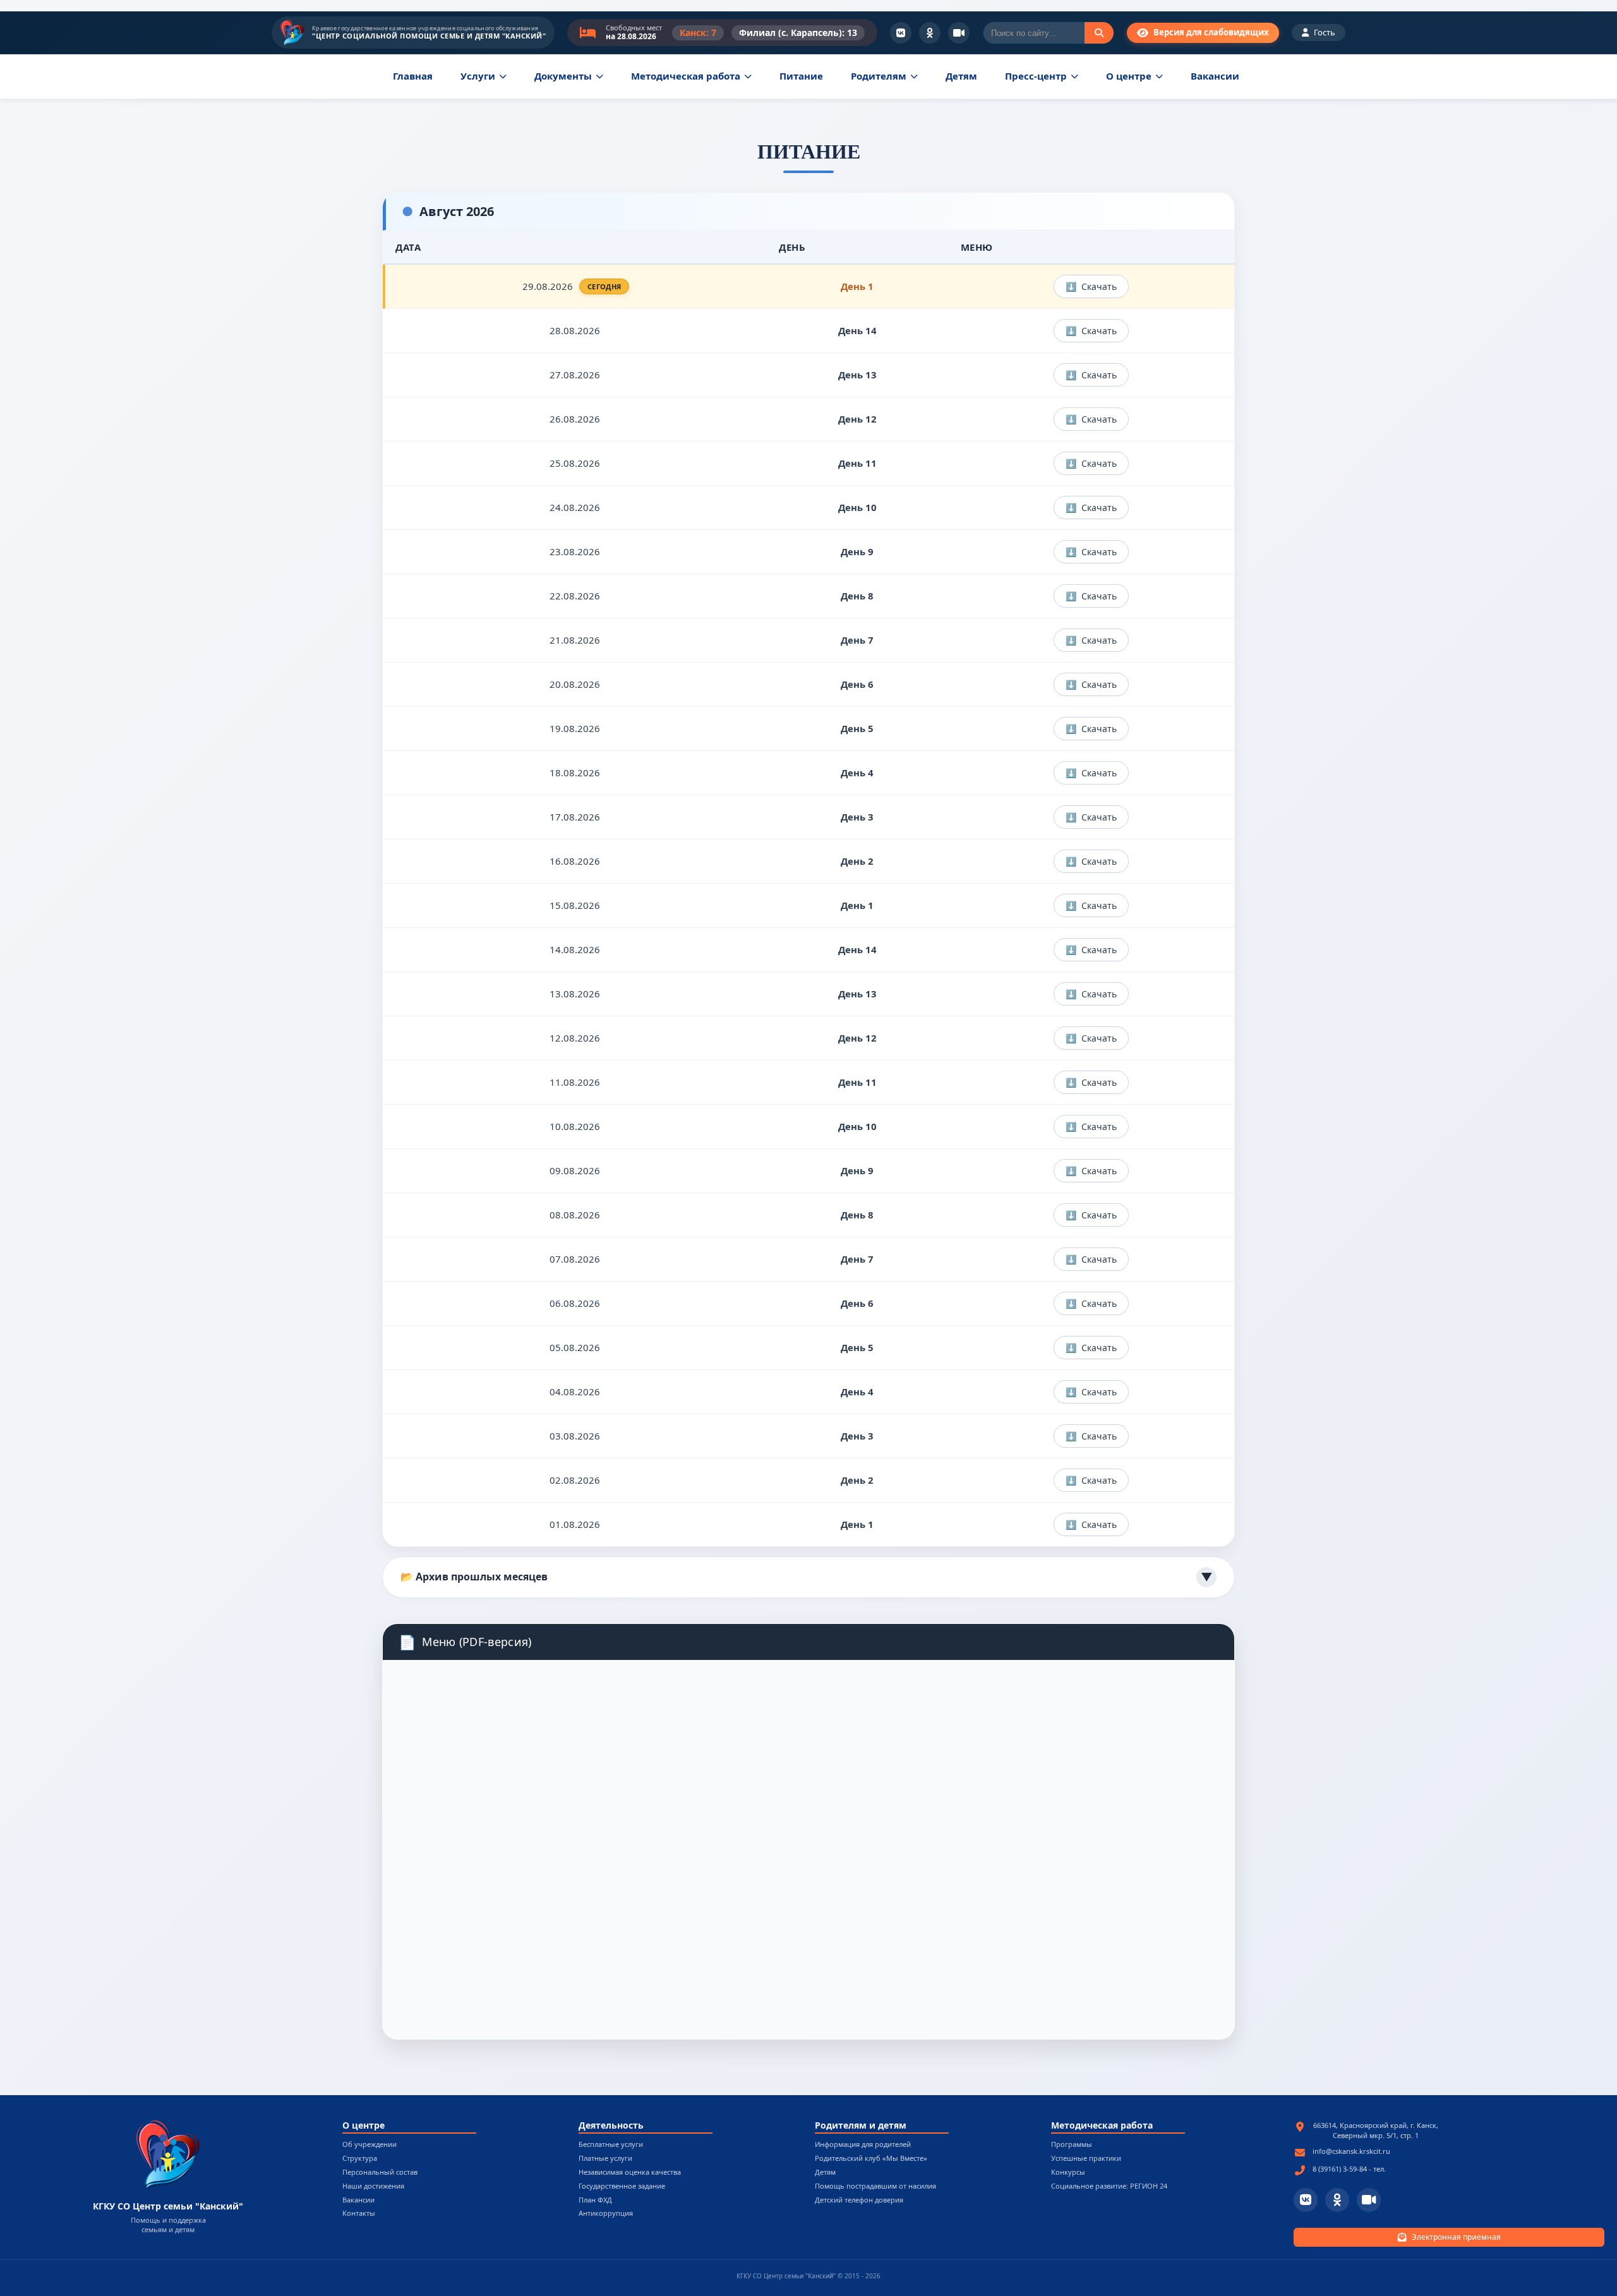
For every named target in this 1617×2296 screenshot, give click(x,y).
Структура (360, 2159)
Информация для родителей (863, 2145)
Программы (1072, 2145)
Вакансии (1215, 76)
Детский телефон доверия (859, 2200)
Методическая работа (686, 76)
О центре (1129, 76)
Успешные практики (1086, 2159)
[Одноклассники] (930, 33)
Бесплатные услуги (611, 2145)
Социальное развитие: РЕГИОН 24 (1109, 2186)
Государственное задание (622, 2186)
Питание (801, 76)
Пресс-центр (1036, 76)
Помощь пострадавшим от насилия (875, 2186)
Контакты (359, 2214)
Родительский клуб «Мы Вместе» (871, 2159)
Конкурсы (1068, 2173)
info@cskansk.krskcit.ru (1351, 2151)
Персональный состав (380, 2173)
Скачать (1099, 286)
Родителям (879, 76)
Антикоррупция (606, 2214)
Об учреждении (370, 2145)
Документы (563, 76)
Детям (961, 76)
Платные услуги (605, 2159)
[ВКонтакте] (901, 33)
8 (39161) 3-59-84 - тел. (1349, 2169)
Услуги (478, 76)
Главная (413, 76)
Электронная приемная (1456, 2237)
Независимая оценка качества (630, 2173)
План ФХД (595, 2200)
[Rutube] (959, 33)
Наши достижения (373, 2186)
